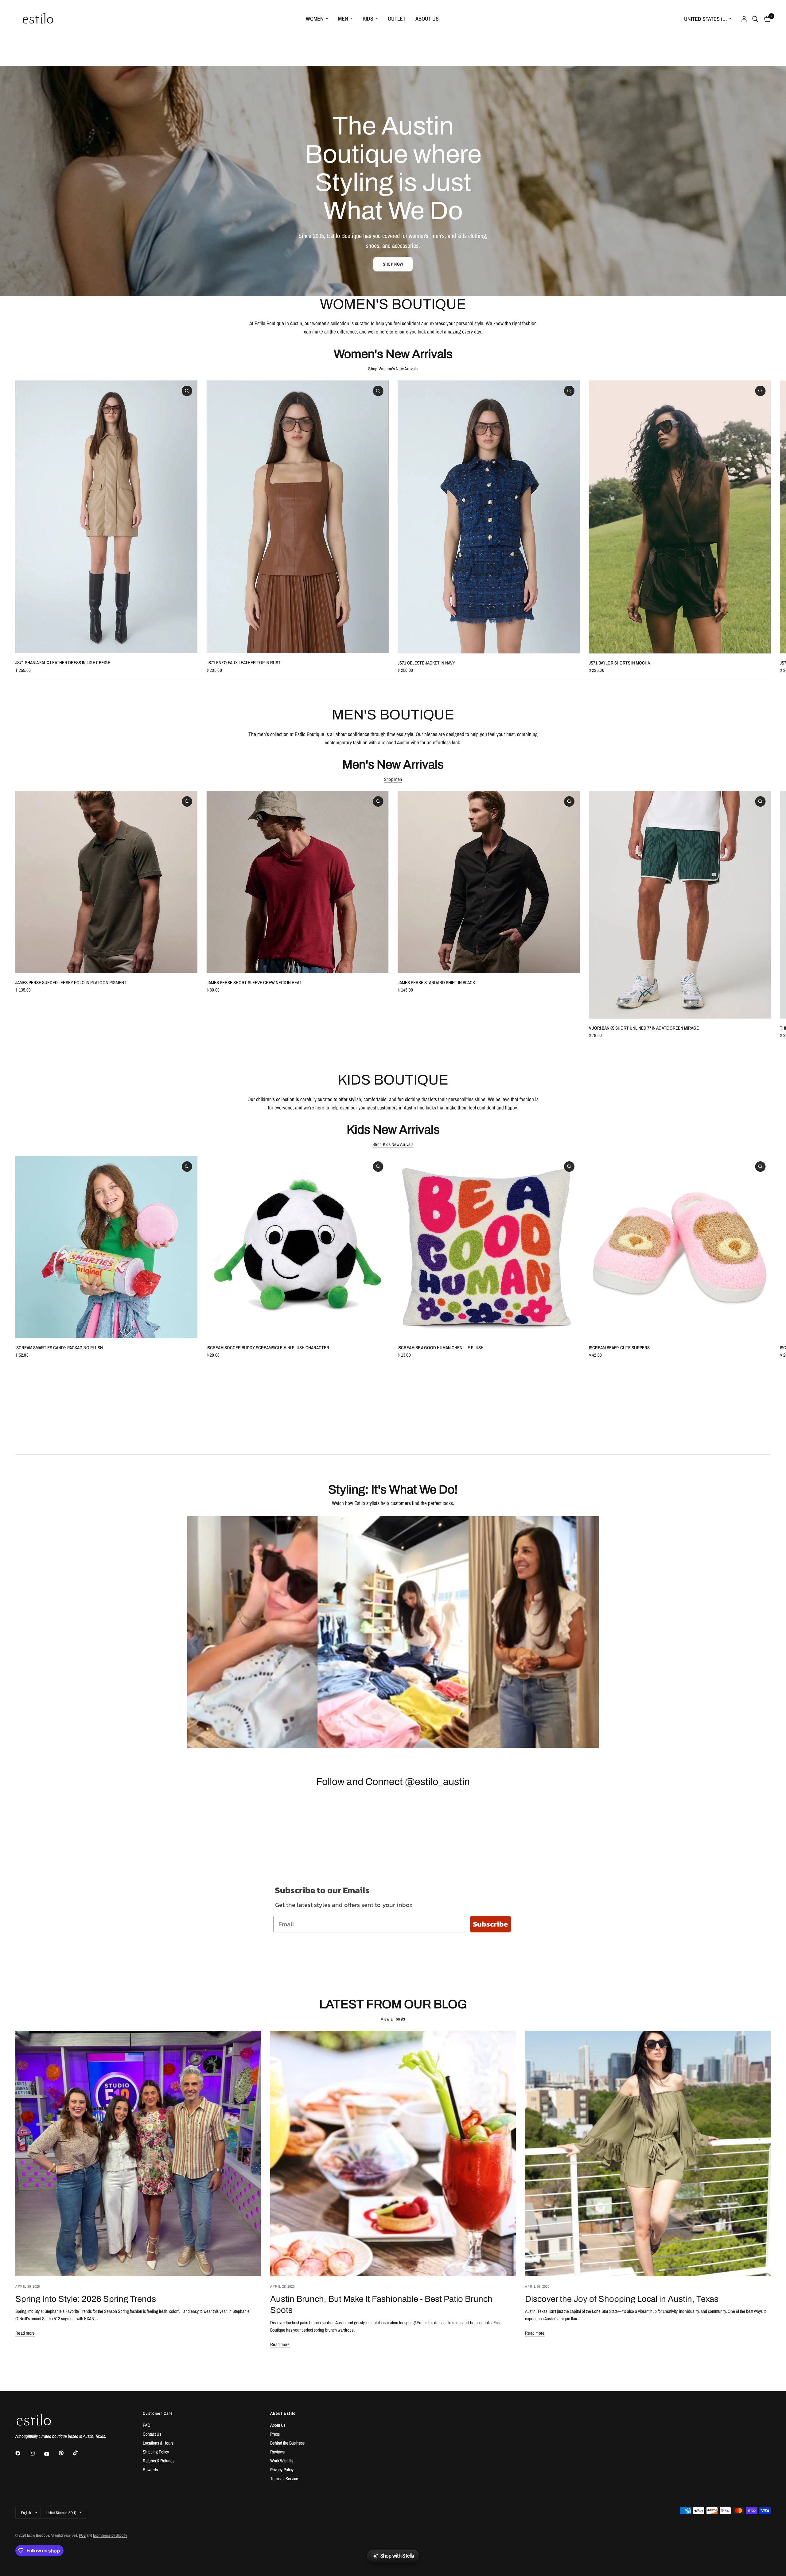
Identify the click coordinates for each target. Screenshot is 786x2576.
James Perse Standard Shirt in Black (436, 982)
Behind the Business (287, 2443)
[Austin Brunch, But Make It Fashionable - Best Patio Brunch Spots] (393, 2153)
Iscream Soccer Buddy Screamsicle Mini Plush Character (268, 1348)
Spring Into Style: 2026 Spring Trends (86, 2299)
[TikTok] (80, 2453)
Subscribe (490, 1924)
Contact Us (152, 2434)
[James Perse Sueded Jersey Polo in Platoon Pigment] (106, 882)
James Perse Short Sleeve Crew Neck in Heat (254, 982)
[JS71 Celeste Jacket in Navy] (489, 517)
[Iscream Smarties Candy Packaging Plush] (106, 1247)
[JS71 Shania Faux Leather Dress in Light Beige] (106, 517)
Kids (368, 19)
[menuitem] (317, 19)
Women (315, 19)
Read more (25, 2333)
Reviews (277, 2452)
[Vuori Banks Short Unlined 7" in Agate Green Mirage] (680, 905)
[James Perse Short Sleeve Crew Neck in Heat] (298, 882)
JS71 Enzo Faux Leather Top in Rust (244, 663)
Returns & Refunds (159, 2461)
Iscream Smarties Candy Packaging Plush (59, 1348)
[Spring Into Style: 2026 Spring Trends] (138, 2153)
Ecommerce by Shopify (110, 2535)
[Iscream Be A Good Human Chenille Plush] (489, 1247)
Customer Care (158, 2413)
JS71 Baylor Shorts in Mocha (619, 663)
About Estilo (283, 2413)
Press (275, 2434)
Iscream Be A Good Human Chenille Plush (441, 1348)
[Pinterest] (65, 2453)
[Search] (755, 19)
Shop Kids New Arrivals (393, 1144)
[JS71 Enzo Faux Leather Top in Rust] (298, 517)
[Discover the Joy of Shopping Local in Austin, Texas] (648, 2153)
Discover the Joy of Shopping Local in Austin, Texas (622, 2299)
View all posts (393, 2019)
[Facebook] (22, 2453)
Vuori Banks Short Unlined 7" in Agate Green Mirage (644, 1028)
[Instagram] (37, 2453)
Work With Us (282, 2461)
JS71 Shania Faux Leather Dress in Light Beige (63, 663)
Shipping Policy (156, 2452)
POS (82, 2535)
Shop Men (393, 779)
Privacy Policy (282, 2470)
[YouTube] (51, 2454)
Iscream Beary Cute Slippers (619, 1348)
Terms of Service (284, 2479)
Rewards (150, 2470)
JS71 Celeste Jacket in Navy (426, 663)
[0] (766, 19)
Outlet (397, 19)
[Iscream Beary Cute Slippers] (680, 1247)
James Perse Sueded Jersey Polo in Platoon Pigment (71, 982)
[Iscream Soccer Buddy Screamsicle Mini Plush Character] (298, 1247)
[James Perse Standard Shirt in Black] (489, 882)
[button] (393, 264)
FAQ (147, 2425)
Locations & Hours (158, 2443)
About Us (427, 19)
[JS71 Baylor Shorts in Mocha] (680, 517)
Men (343, 19)
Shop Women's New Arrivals (393, 369)
